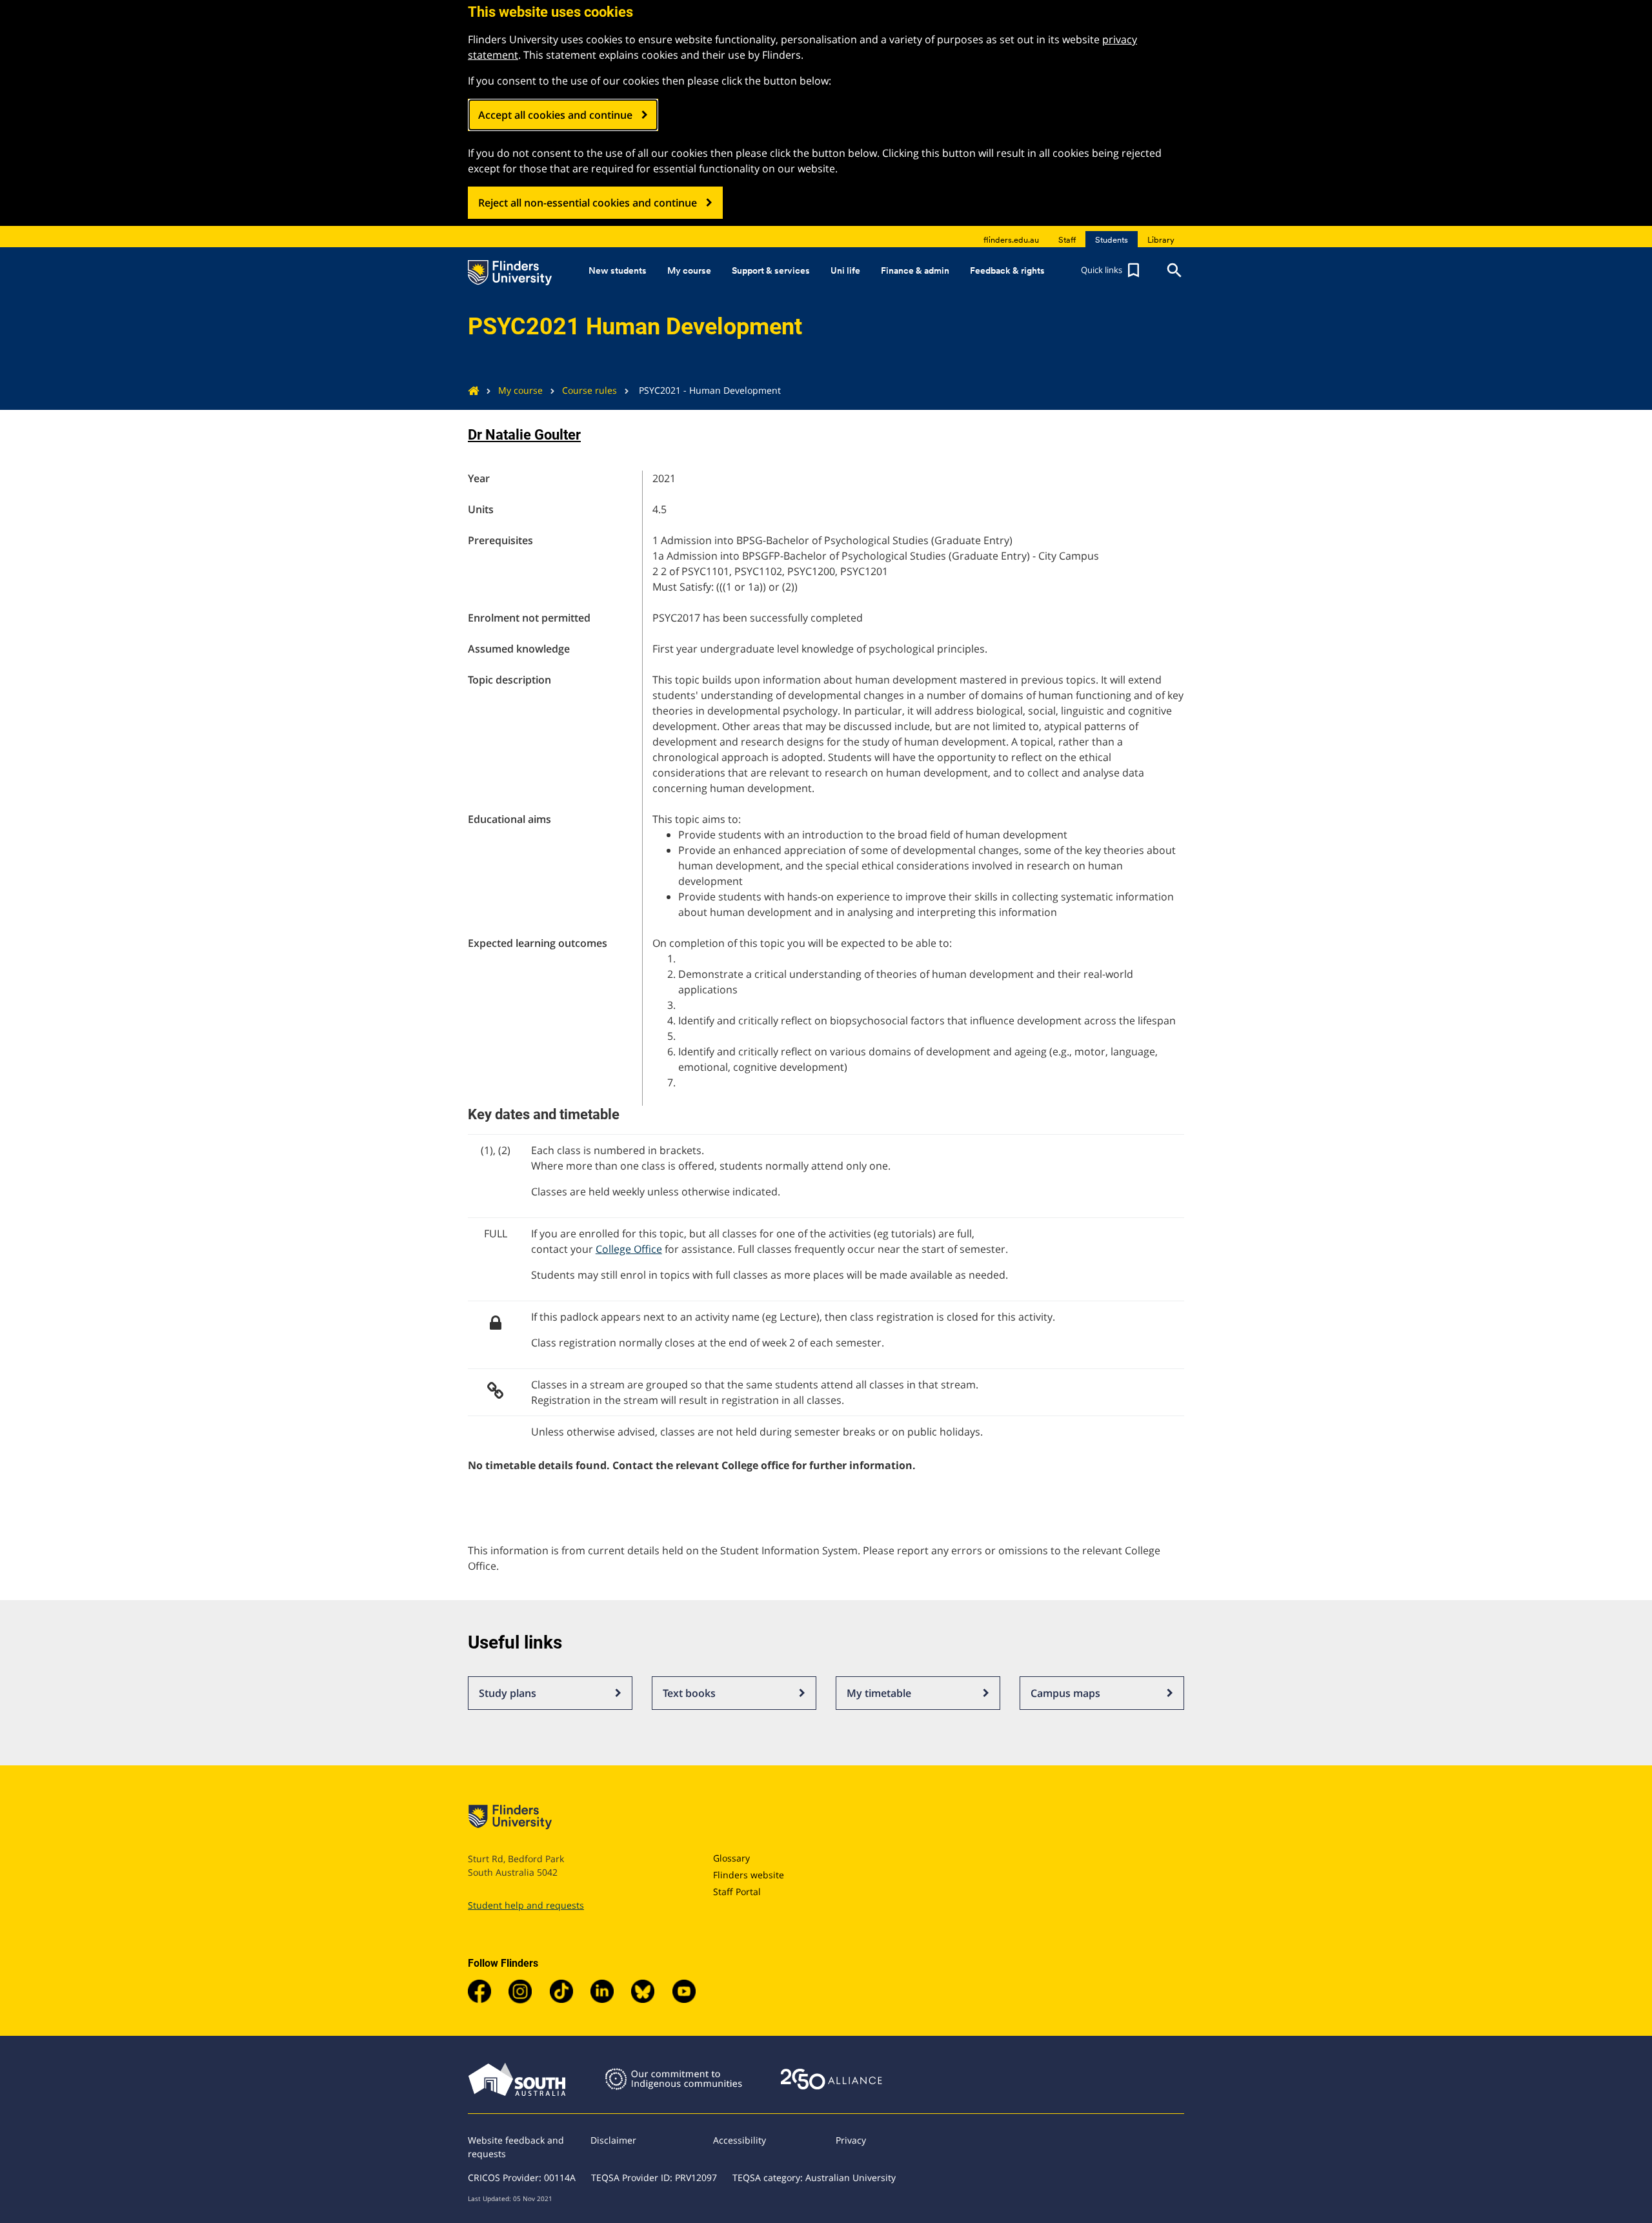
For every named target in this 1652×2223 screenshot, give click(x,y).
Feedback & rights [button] (1007, 270)
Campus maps (1065, 1693)
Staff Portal (737, 1892)
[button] (1112, 270)
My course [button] (689, 270)
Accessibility (740, 2140)
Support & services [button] (771, 270)
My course (520, 390)
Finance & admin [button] (915, 270)
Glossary (731, 1858)
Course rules (589, 390)
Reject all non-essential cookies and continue (588, 203)
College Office (629, 1249)
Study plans (508, 1693)
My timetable (879, 1693)
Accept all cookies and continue (555, 115)
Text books (689, 1693)
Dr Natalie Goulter (524, 435)
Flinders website (749, 1875)
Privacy (851, 2140)
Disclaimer (613, 2140)
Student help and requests (526, 1905)
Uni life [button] (845, 270)
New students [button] (618, 270)
